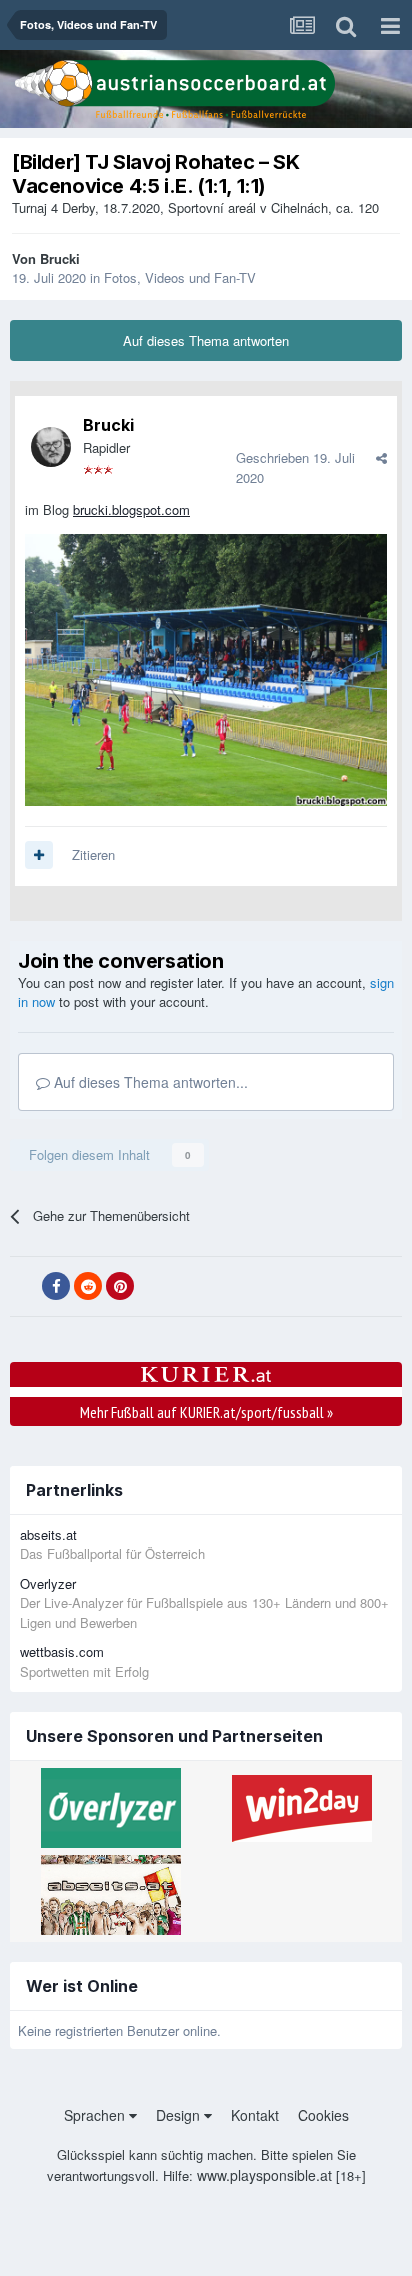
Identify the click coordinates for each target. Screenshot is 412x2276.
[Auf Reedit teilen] (88, 1286)
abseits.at (48, 1534)
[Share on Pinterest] (120, 1286)
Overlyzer (48, 1583)
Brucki (60, 258)
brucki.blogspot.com (131, 509)
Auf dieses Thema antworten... (149, 1082)
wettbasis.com (62, 1651)
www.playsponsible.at (264, 2175)
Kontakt (255, 2115)
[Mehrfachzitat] (39, 855)
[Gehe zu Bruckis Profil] (51, 447)
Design (180, 2115)
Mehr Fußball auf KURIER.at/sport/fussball (206, 1412)
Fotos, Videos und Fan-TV (180, 277)
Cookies (323, 2115)
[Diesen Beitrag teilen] (381, 457)
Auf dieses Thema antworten (206, 340)
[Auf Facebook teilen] (56, 1286)
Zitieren (93, 854)
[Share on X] (24, 1287)
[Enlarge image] (206, 667)
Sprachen (96, 2115)
